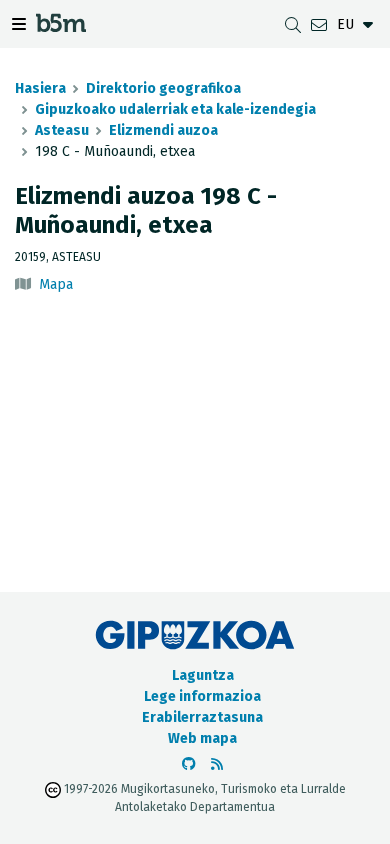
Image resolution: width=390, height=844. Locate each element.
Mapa (56, 284)
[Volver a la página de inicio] (61, 26)
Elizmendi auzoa (163, 130)
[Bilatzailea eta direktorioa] (293, 24)
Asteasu (62, 130)
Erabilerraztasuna (202, 717)
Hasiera (40, 88)
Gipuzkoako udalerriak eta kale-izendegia (175, 109)
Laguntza (203, 675)
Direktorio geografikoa (163, 88)
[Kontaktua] (319, 24)
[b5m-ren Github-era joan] (189, 764)
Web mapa (202, 738)
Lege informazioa (202, 696)
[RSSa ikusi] (217, 764)
